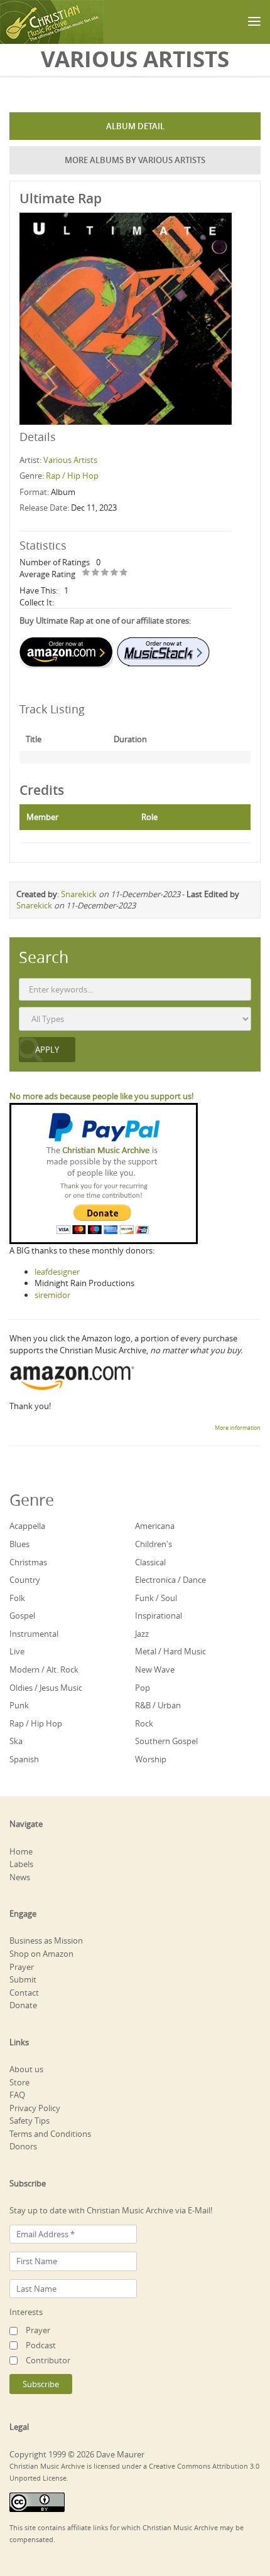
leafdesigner (57, 1272)
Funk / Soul (156, 1598)
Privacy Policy (35, 2108)
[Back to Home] (52, 22)
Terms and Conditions (50, 2134)
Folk (17, 1598)
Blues (19, 1544)
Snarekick (79, 894)
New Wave (155, 1669)
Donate (23, 2005)
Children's (154, 1544)
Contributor (48, 2360)
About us (26, 2069)
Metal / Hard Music (170, 1651)
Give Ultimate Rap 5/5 (124, 573)
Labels (21, 1864)
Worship (151, 1759)
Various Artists (70, 460)
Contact (24, 1993)
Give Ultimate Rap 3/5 (105, 573)
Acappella (27, 1526)
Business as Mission (46, 1940)
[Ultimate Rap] (126, 317)
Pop (143, 1688)
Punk (19, 1705)
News (20, 1877)
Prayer (22, 1967)
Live (17, 1651)
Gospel (22, 1615)
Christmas (28, 1562)
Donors (23, 2146)
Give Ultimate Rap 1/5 (86, 573)
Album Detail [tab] (135, 126)
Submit (23, 1979)
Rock (144, 1723)
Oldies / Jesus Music (46, 1688)
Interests (26, 2312)
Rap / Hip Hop (72, 476)
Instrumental (34, 1634)
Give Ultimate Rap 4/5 (115, 573)
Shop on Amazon (41, 1954)
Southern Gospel (166, 1741)
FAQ (17, 2095)
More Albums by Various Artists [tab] (135, 160)
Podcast (41, 2345)
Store (19, 2082)
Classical (150, 1562)
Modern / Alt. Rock (44, 1669)
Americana (155, 1526)
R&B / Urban (158, 1705)
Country (25, 1580)
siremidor (52, 1295)
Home (21, 1851)
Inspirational (159, 1615)
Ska (16, 1741)
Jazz (142, 1634)
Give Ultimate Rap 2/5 (96, 573)
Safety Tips (30, 2121)
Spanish (24, 1759)
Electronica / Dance (170, 1580)
